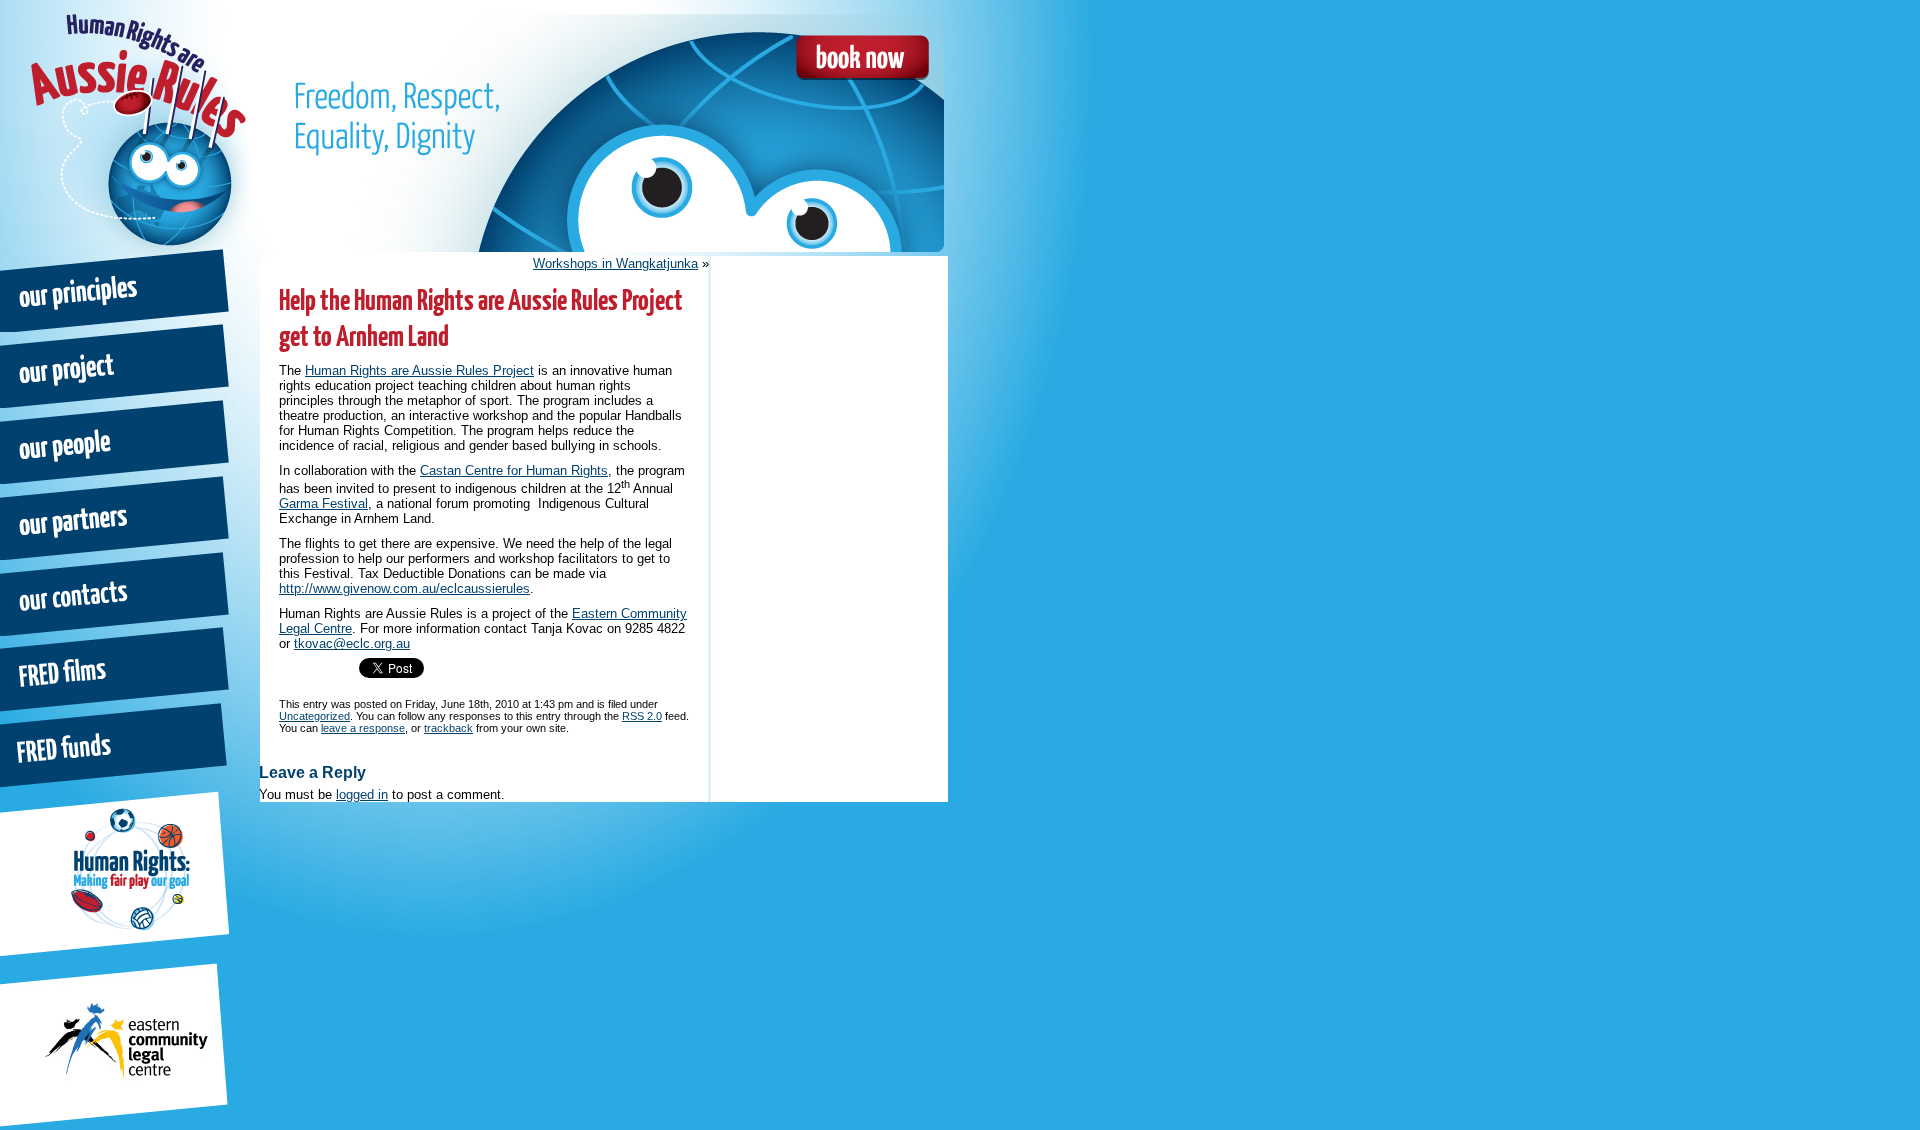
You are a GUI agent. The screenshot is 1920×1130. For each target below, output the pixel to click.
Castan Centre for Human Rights (514, 470)
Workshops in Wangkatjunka (615, 263)
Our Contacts (116, 593)
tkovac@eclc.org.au (352, 643)
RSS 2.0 (642, 716)
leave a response (363, 728)
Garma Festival (323, 503)
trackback (448, 728)
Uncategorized (314, 716)
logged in (362, 794)
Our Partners (116, 517)
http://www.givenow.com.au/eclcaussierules (404, 588)
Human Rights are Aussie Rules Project (419, 370)
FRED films (116, 669)
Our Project (116, 365)
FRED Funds (116, 745)
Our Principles (116, 289)
